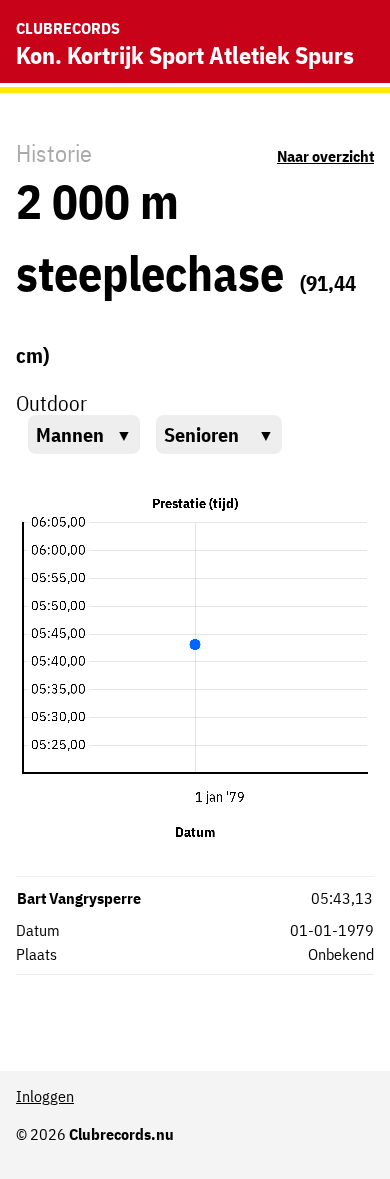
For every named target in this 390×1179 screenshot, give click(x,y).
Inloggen (45, 1096)
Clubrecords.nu (121, 1134)
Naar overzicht (325, 156)
